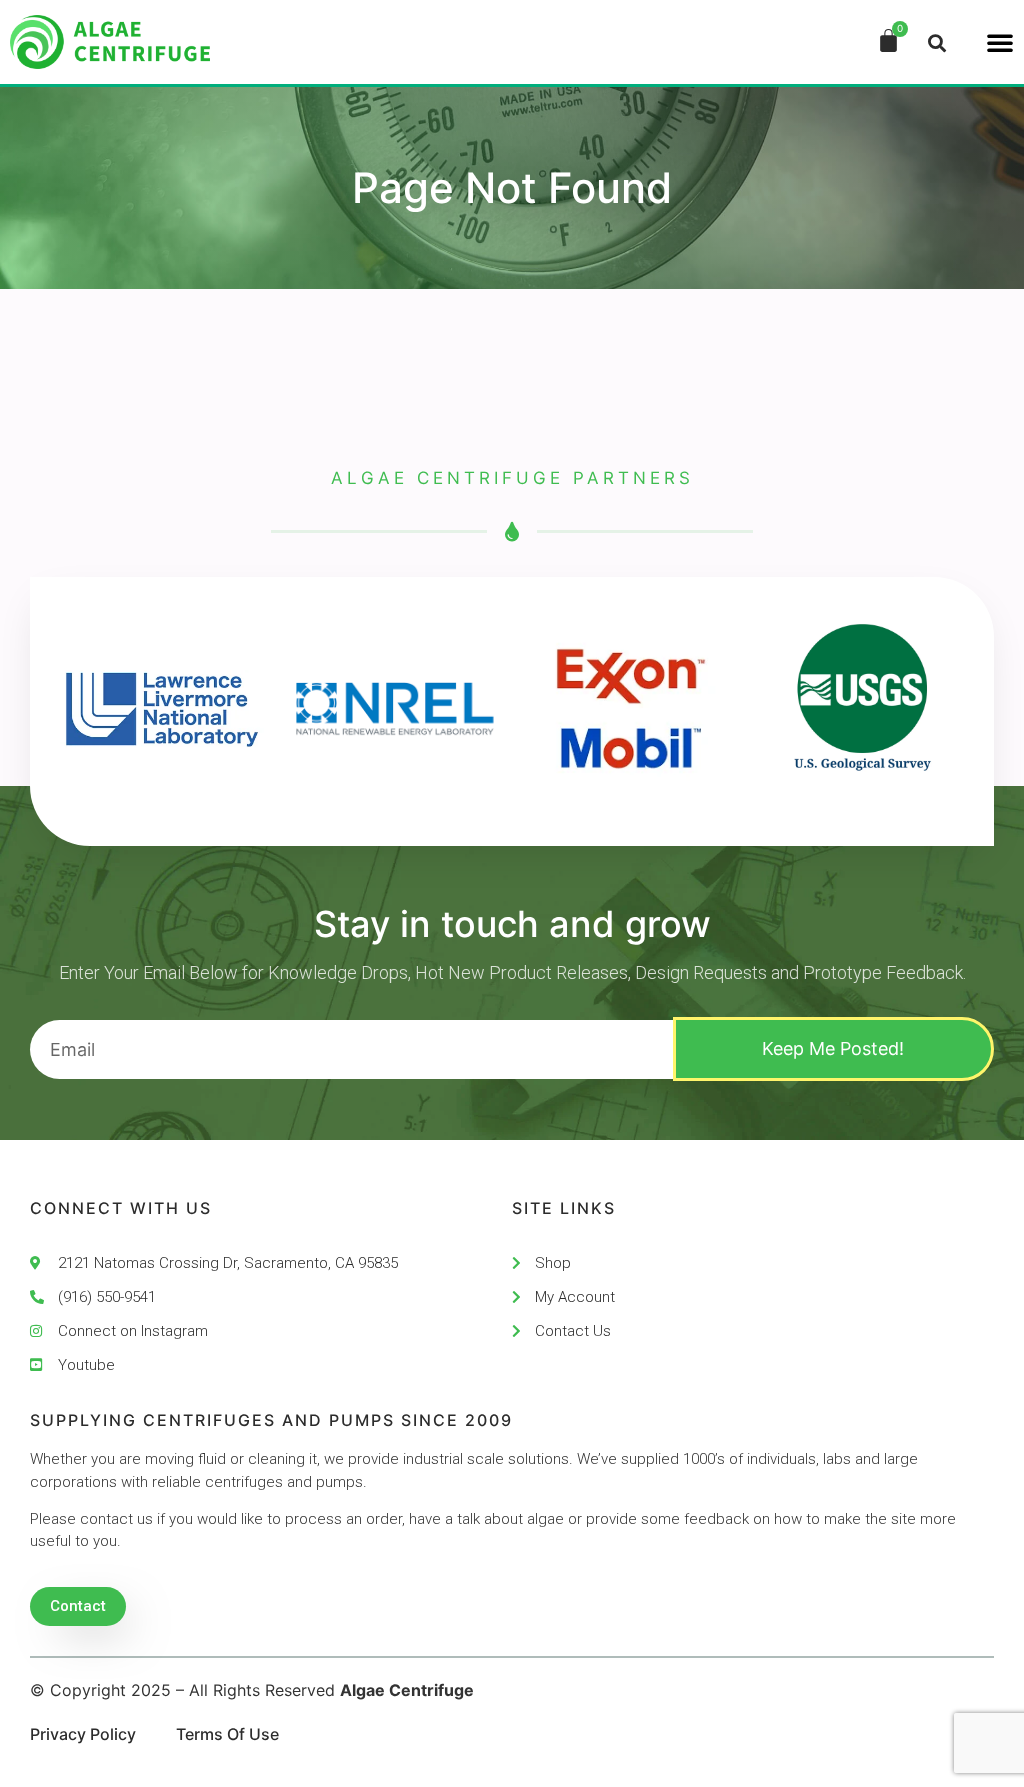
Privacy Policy (83, 1734)
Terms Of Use (227, 1734)
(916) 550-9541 (107, 1297)
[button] (1000, 42)
